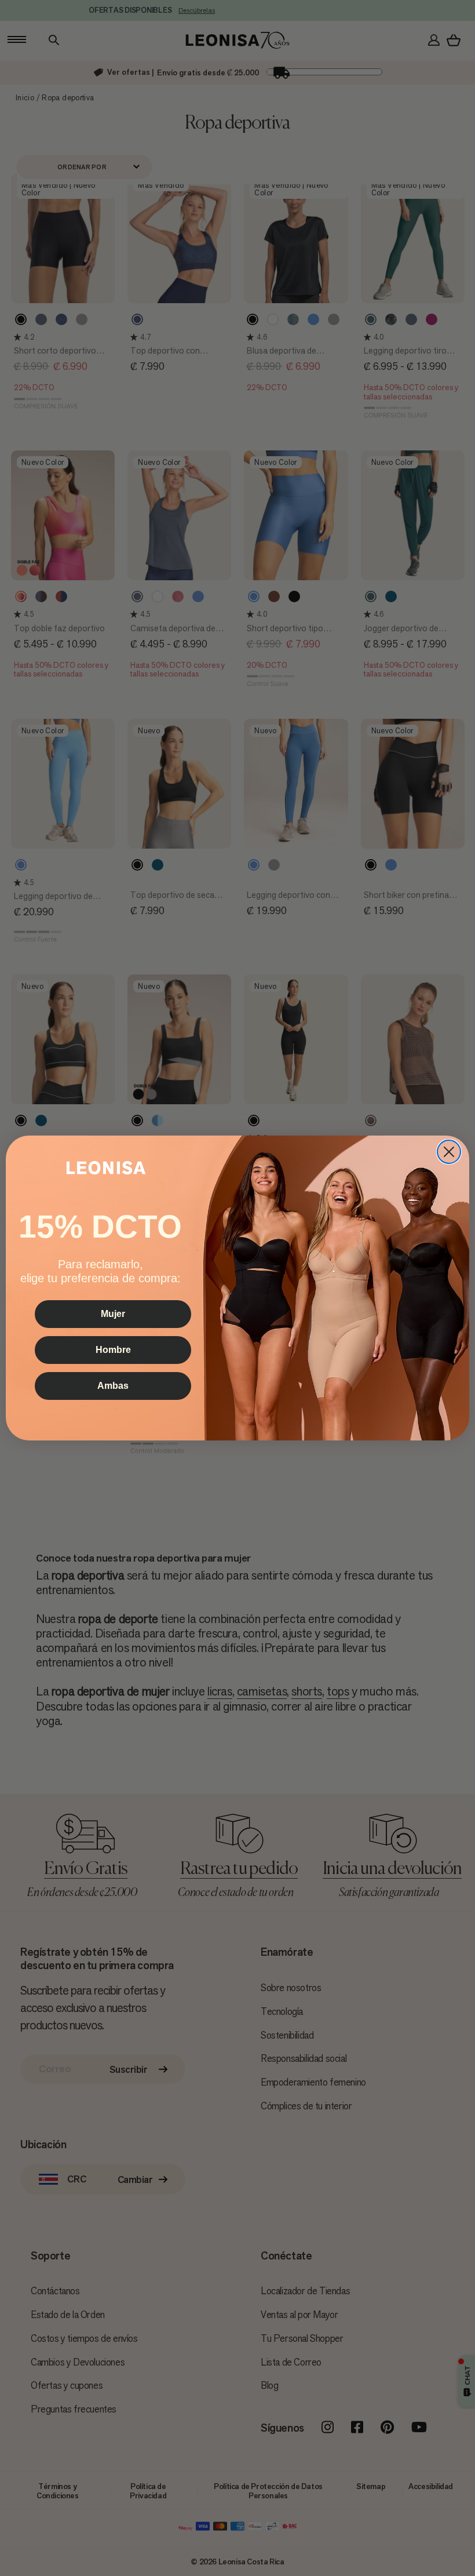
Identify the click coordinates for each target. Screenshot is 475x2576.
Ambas (113, 1386)
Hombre (113, 1350)
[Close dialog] (449, 1152)
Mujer (113, 1314)
